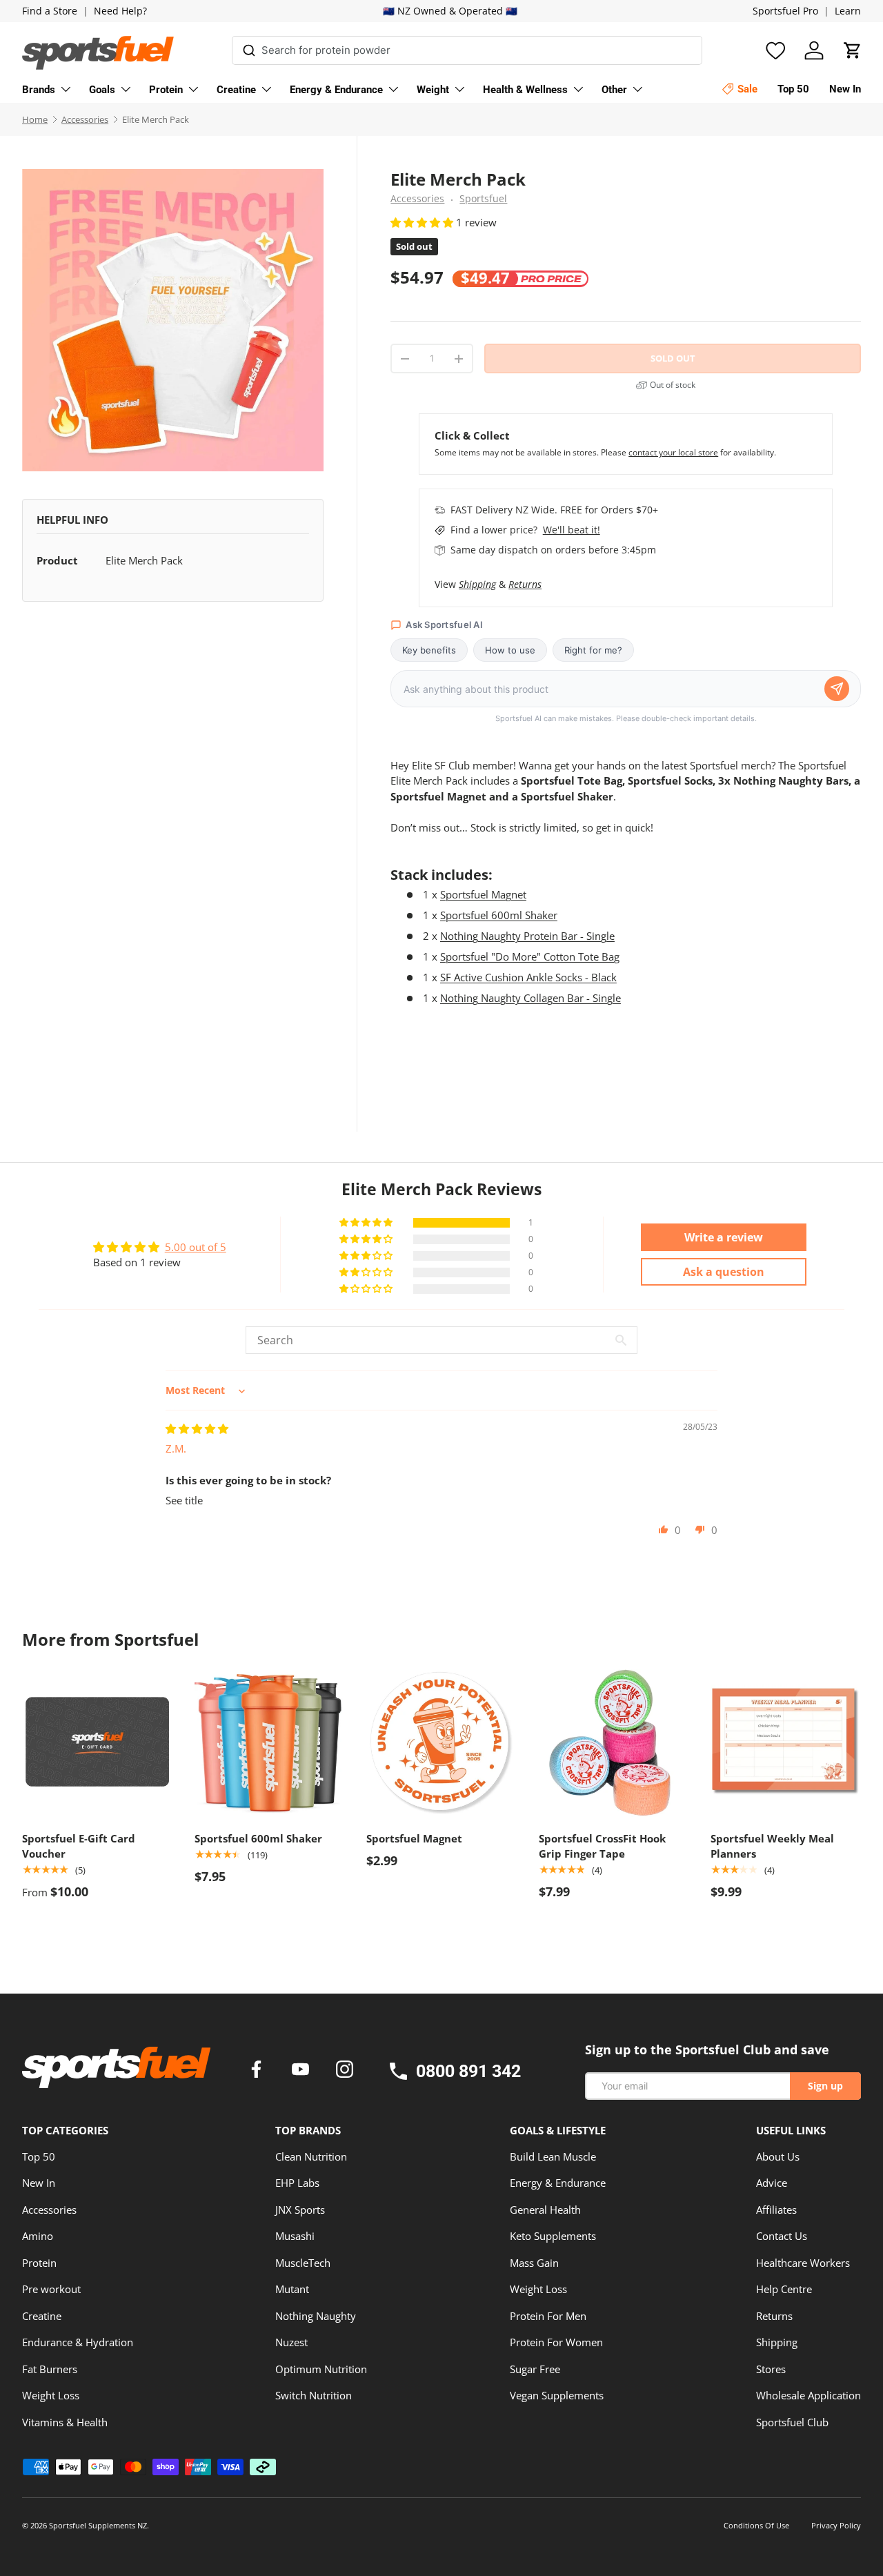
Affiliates (776, 2210)
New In (39, 2183)
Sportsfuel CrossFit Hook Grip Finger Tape (602, 1846)
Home (35, 119)
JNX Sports (300, 2210)
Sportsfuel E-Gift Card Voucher (79, 1846)
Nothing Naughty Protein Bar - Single (527, 936)
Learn (848, 11)
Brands (39, 90)
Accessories (85, 119)
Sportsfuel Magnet (483, 894)
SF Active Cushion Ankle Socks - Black (528, 977)
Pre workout (51, 2289)
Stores (771, 2369)
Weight (433, 90)
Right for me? (593, 650)
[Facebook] (259, 2071)
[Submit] (249, 48)
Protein (166, 90)
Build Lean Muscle (553, 2156)
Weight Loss (51, 2395)
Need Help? (120, 11)
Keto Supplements (553, 2236)
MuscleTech (303, 2263)
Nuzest (291, 2342)
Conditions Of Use (756, 2525)
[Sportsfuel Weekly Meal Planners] (786, 1742)
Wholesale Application (808, 2395)
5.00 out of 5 (196, 1247)
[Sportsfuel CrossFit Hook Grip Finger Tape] (614, 1742)
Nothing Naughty (316, 2316)
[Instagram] (345, 2071)
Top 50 (39, 2156)
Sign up (825, 2086)
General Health (545, 2210)
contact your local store (673, 452)
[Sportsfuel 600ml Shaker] (270, 1742)
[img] (197, 1428)
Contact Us (782, 2236)
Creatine (236, 90)
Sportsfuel (483, 199)
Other (614, 90)
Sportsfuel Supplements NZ (98, 2525)
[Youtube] (303, 2071)
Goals (102, 90)
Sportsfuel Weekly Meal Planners (772, 1846)
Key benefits (429, 650)
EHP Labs (297, 2183)
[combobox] (467, 50)
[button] (853, 50)
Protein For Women (556, 2342)
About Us (778, 2156)
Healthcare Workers (803, 2263)
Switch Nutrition (314, 2395)
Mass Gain (534, 2263)
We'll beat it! (572, 530)
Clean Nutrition (311, 2156)
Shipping (477, 584)
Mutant (292, 2289)
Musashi (295, 2236)
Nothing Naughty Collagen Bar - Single (530, 998)
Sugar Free (535, 2369)
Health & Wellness (525, 90)
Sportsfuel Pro (785, 11)
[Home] (116, 2072)
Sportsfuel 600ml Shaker (499, 915)
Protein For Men (548, 2316)
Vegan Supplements (557, 2395)
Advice (772, 2183)
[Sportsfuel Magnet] (441, 1742)
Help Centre (784, 2289)
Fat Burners (50, 2369)
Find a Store (50, 11)
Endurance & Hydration (78, 2342)
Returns (525, 584)
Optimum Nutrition (321, 2369)
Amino (38, 2236)
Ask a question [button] (724, 1272)
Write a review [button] (724, 1237)
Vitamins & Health (65, 2422)
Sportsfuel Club (792, 2422)
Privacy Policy (836, 2525)
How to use (510, 650)
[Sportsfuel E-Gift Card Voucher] (97, 1742)
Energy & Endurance (336, 90)
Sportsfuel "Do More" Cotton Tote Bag (530, 956)
